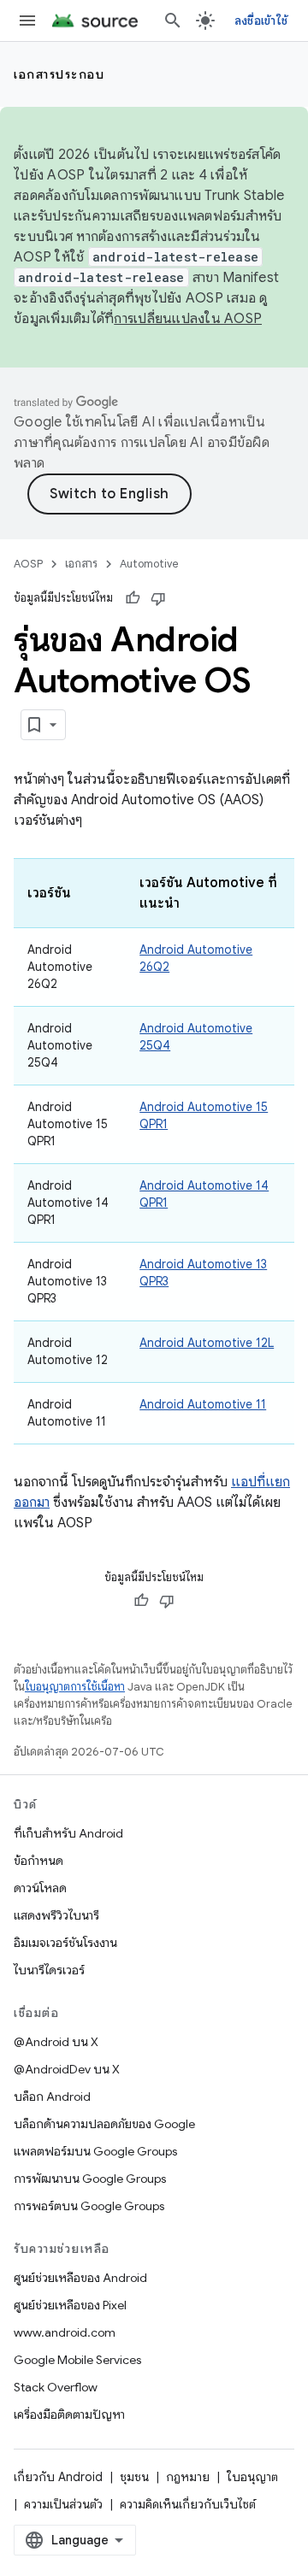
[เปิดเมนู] (27, 21)
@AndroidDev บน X (67, 2069)
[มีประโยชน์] (133, 598)
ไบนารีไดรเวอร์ (49, 1970)
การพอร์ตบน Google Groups (89, 2206)
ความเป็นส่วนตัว (63, 2504)
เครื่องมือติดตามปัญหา (69, 2414)
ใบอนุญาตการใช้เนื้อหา (75, 1687)
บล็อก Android (52, 2097)
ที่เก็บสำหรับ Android (68, 1833)
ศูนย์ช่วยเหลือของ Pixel (70, 2305)
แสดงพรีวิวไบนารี (56, 1915)
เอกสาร (81, 564)
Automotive (149, 564)
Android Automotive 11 (203, 1404)
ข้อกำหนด (38, 1861)
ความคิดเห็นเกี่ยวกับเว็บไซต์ (188, 2504)
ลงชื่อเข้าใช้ (261, 21)
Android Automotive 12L (207, 1343)
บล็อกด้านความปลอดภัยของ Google (104, 2124)
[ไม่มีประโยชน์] (158, 598)
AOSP (28, 564)
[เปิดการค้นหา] (173, 21)
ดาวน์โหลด (40, 1888)
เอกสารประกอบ (59, 74)
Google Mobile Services (77, 2360)
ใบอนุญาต (252, 2477)
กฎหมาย (188, 2477)
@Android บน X (56, 2042)
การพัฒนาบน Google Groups (90, 2179)
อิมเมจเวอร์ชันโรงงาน (65, 1943)
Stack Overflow (56, 2387)
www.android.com (65, 2332)
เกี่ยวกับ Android (58, 2477)
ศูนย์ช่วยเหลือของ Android (80, 2278)
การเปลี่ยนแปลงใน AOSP (188, 319)
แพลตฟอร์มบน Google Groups (95, 2151)
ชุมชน (134, 2477)
